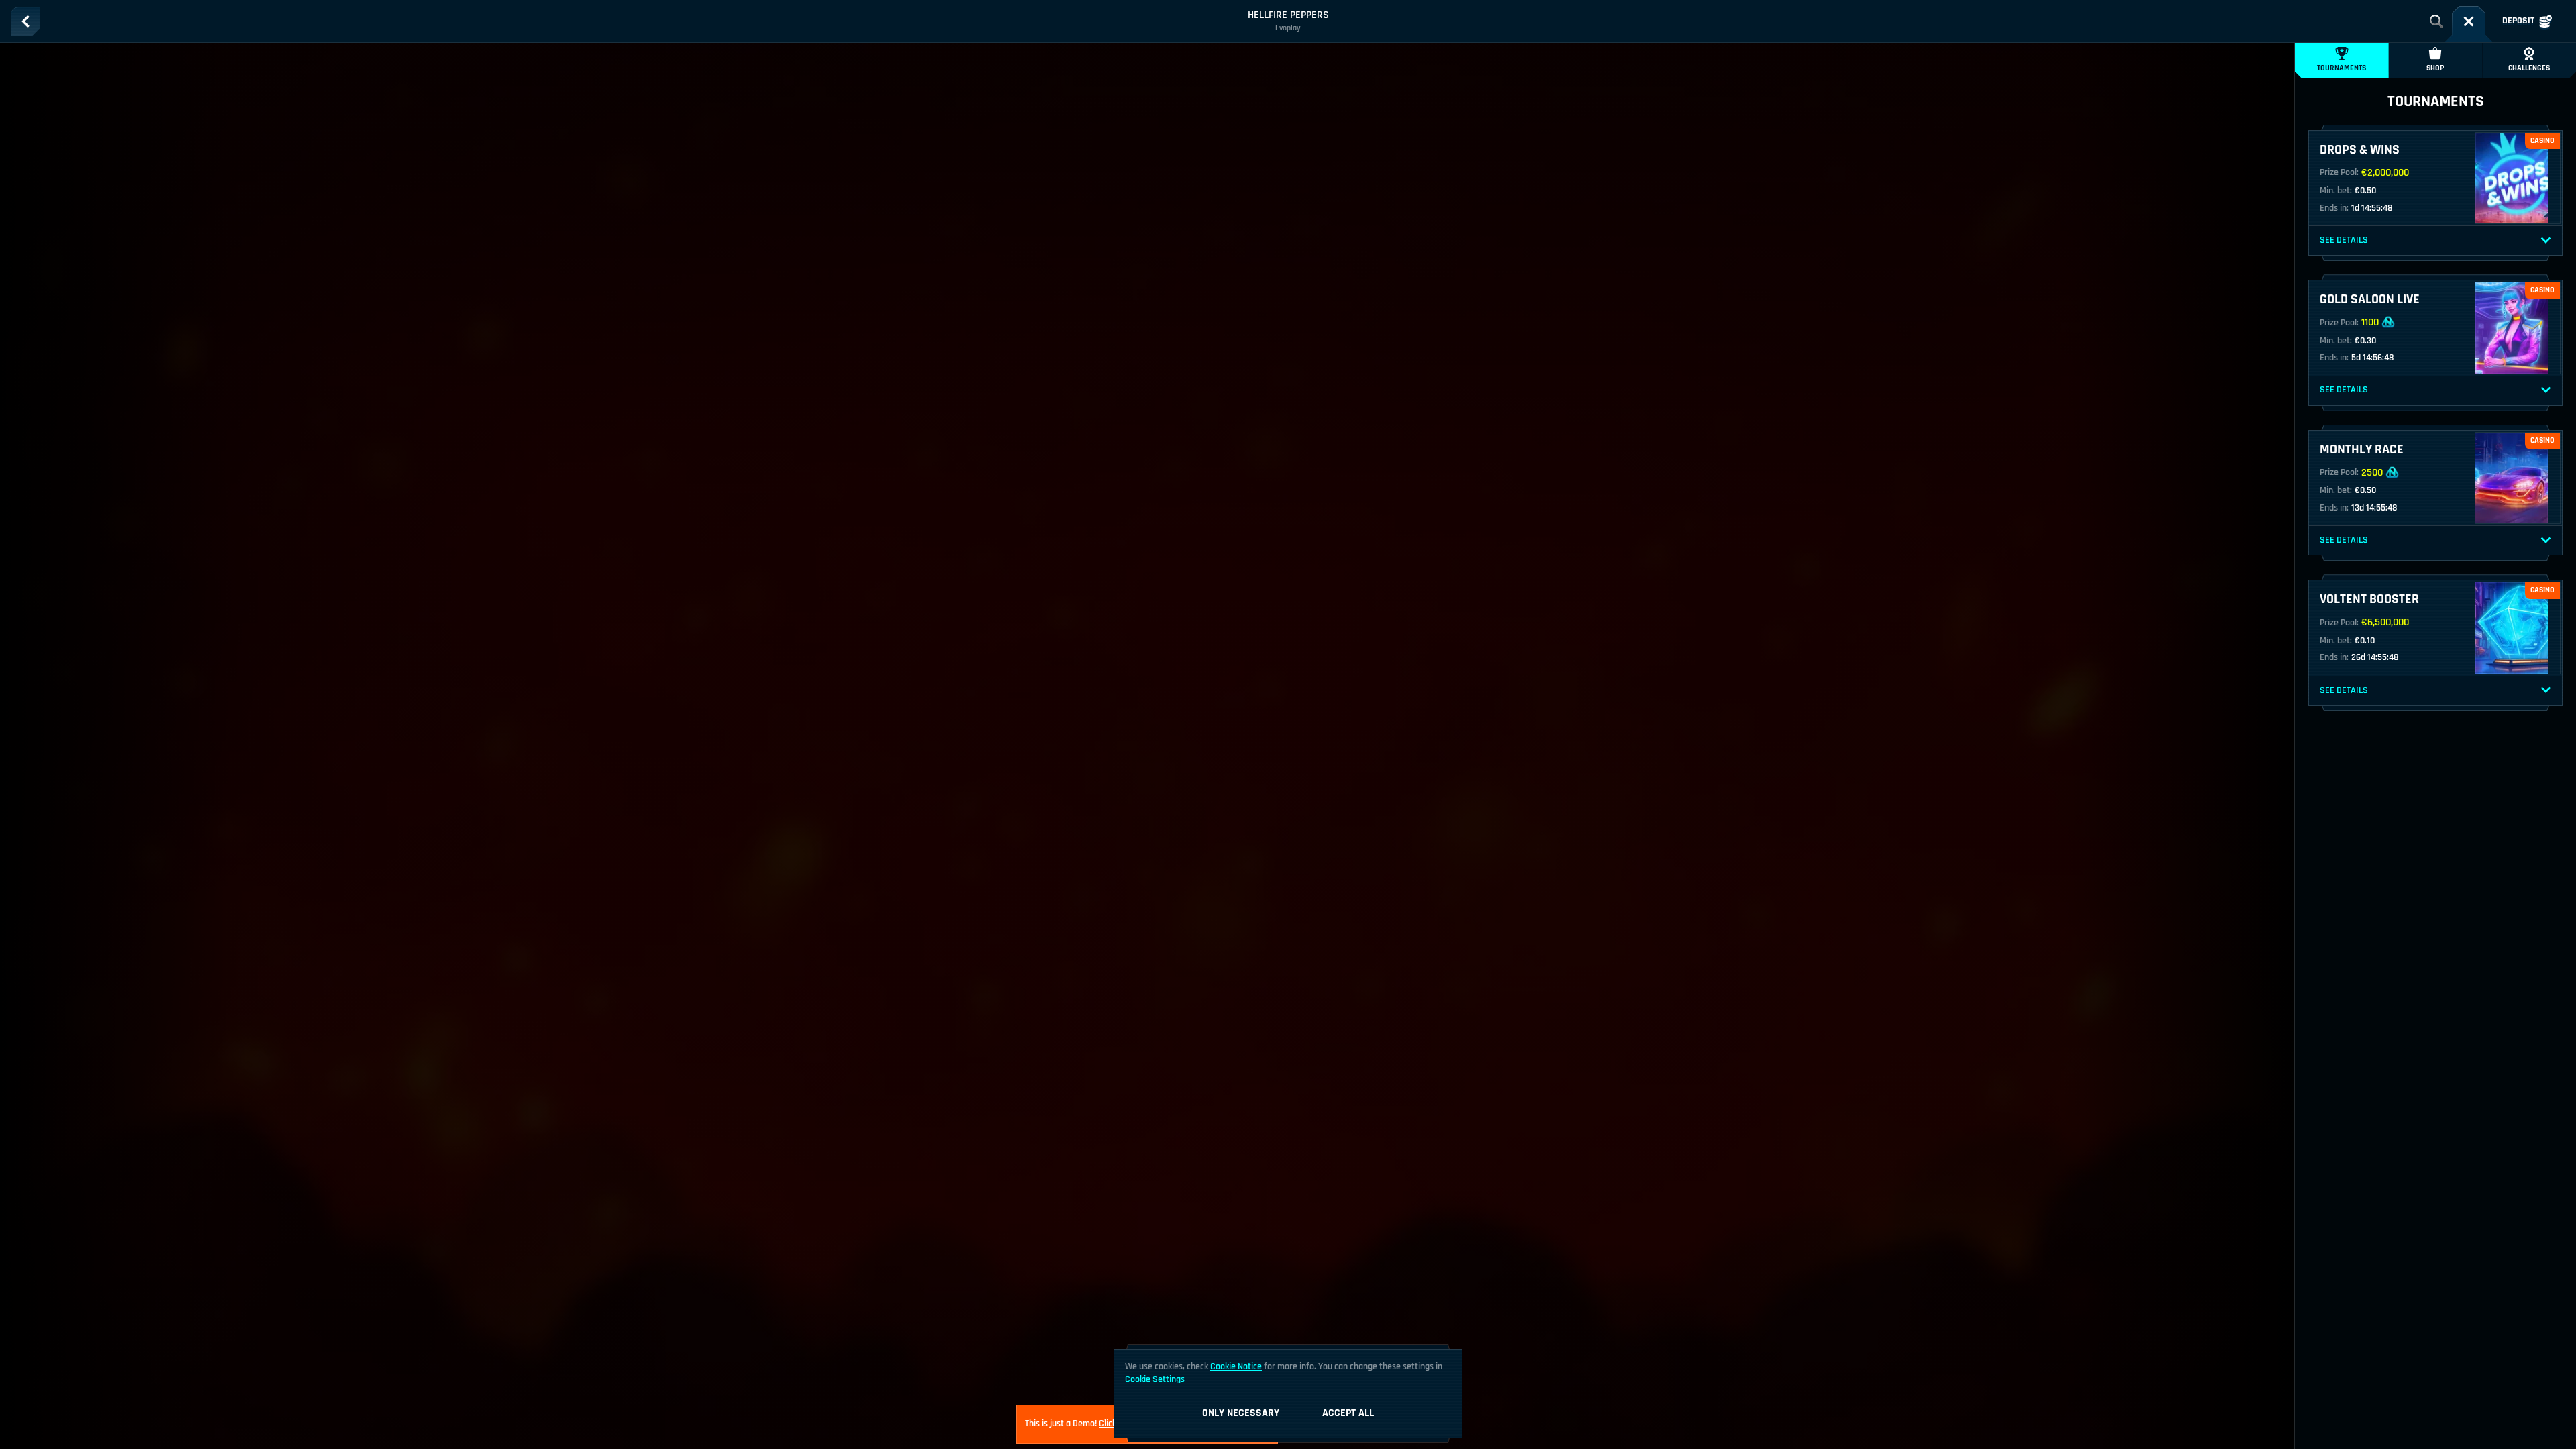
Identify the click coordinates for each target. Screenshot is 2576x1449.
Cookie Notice (1236, 1366)
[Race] (2469, 21)
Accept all (1348, 1413)
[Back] (25, 21)
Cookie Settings (1155, 1379)
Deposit (2518, 21)
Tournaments (2342, 68)
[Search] (2436, 21)
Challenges (2529, 68)
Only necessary (1241, 1413)
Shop (2435, 68)
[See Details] (2546, 241)
